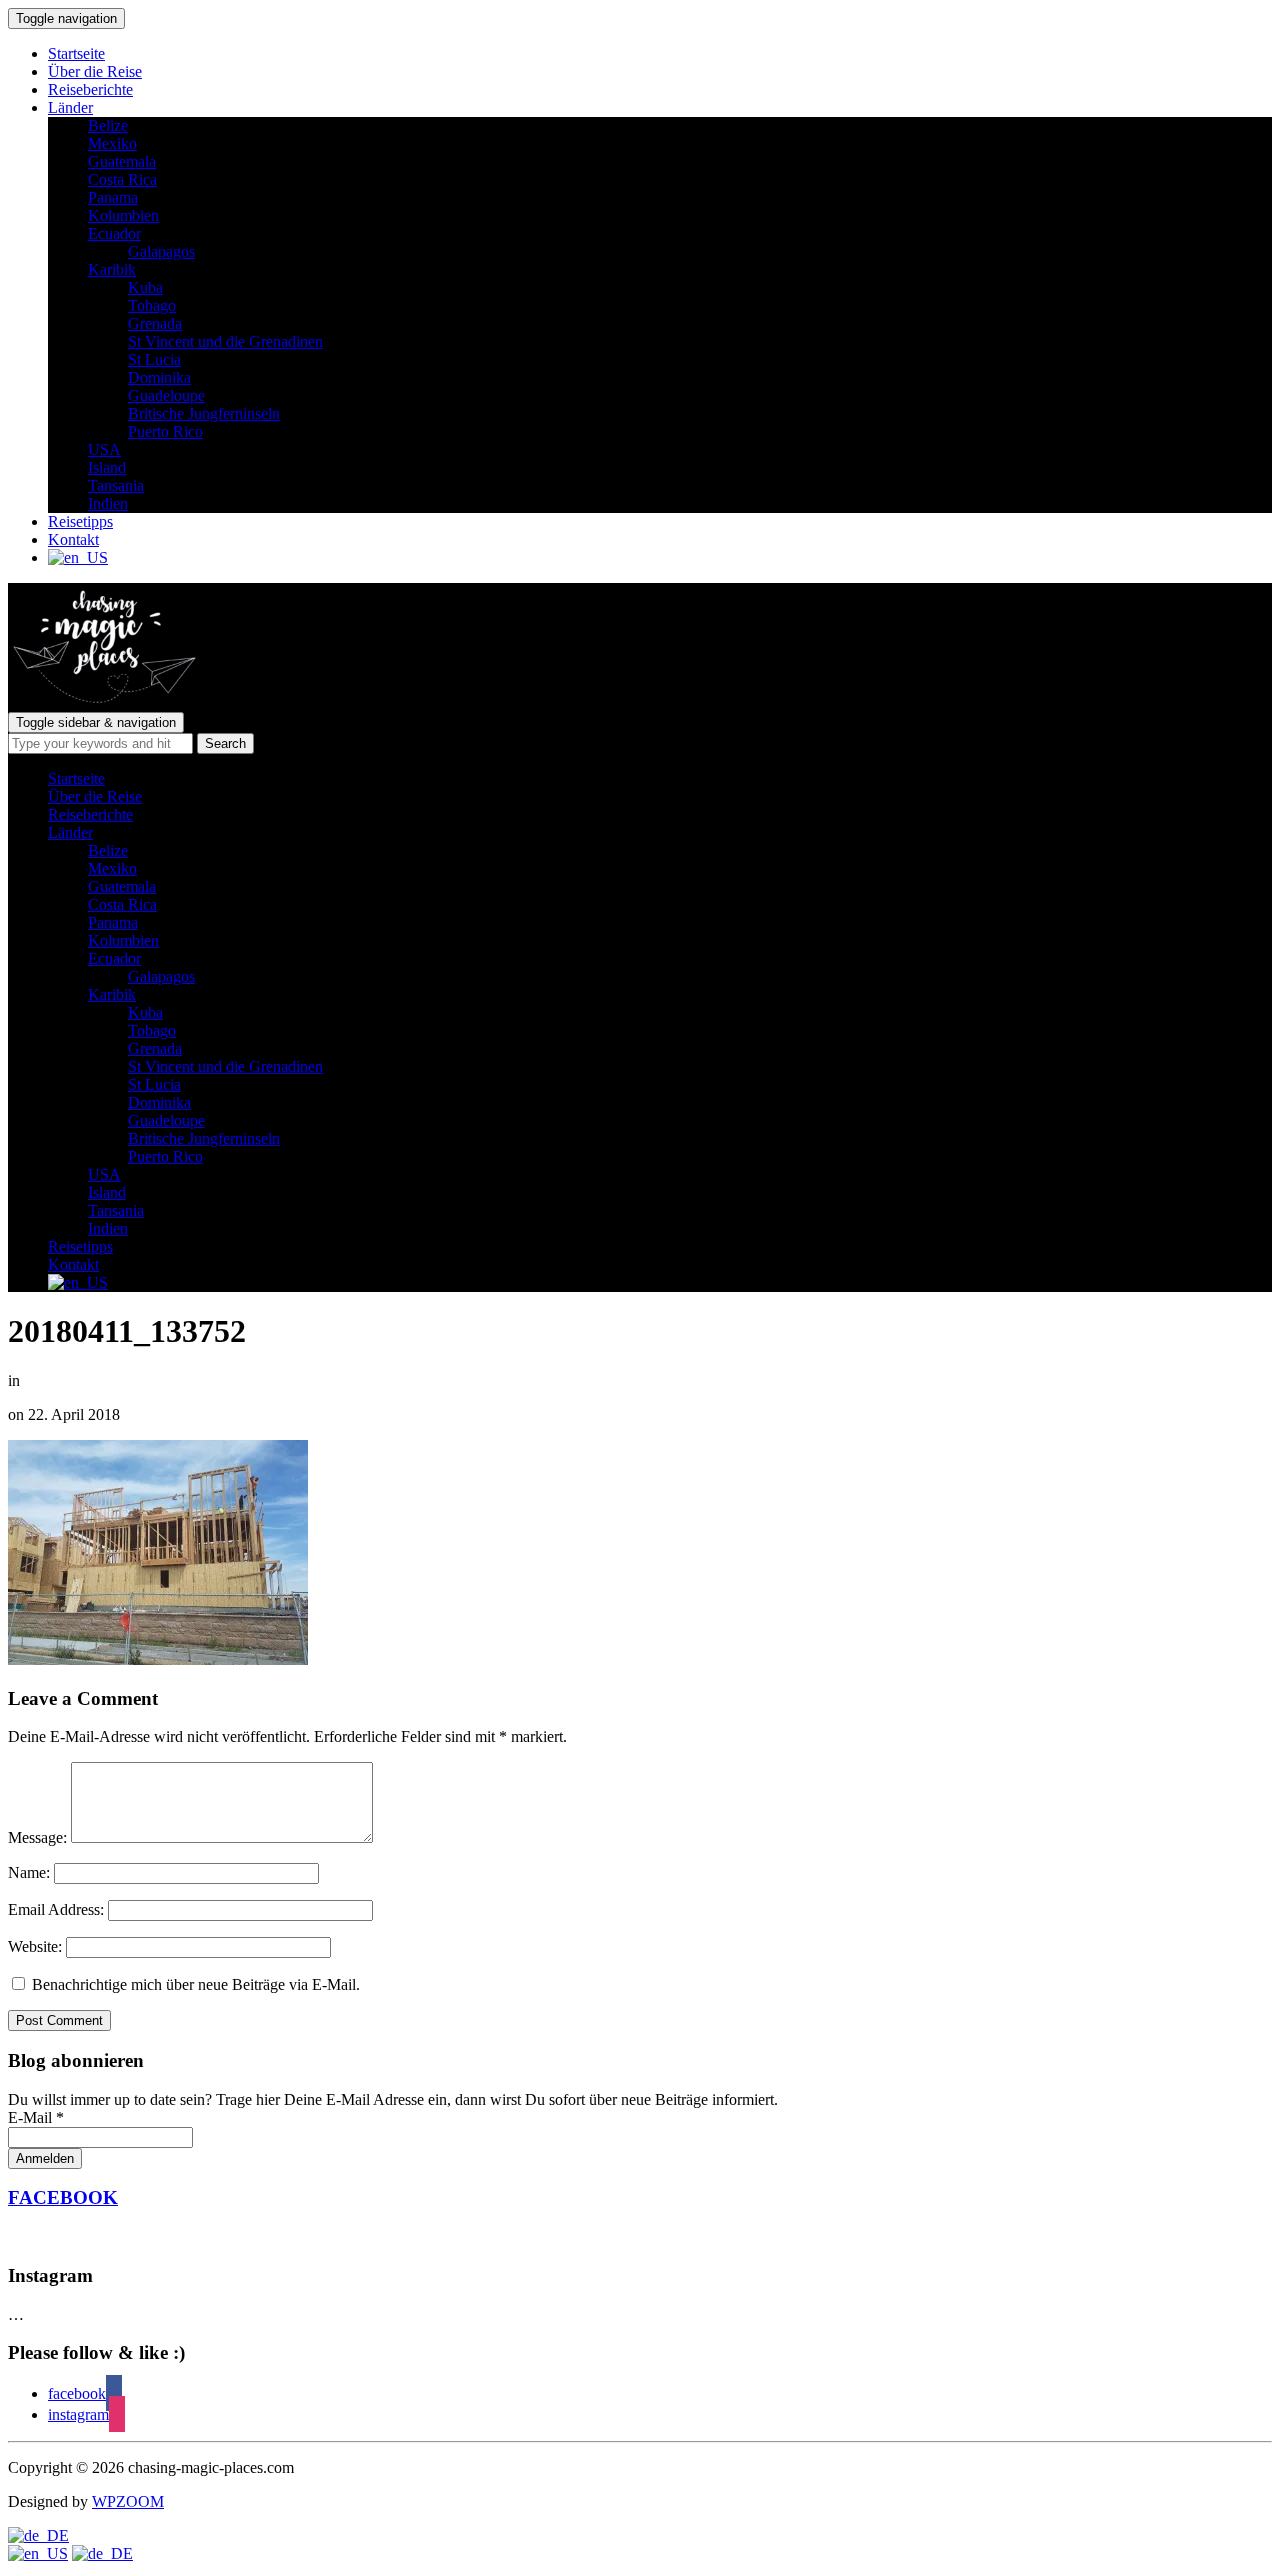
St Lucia (154, 359)
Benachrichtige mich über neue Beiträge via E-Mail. (196, 1984)
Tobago (152, 305)
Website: (35, 1946)
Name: (29, 1872)
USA (104, 449)
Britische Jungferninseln (204, 413)
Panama (113, 197)
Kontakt (73, 539)
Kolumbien (123, 215)
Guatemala (122, 161)
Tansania (116, 485)
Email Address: (56, 1909)
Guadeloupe (166, 395)
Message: (37, 1837)
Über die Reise (95, 71)
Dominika (159, 377)
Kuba (145, 287)
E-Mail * (36, 2117)
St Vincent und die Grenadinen (225, 341)
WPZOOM (128, 2501)
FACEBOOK (63, 2197)
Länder (70, 107)
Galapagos (161, 251)
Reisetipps (80, 521)
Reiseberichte (90, 89)
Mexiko (112, 143)
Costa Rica (122, 179)
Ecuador (114, 233)
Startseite (76, 53)
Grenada (155, 323)
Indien (108, 503)
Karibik (112, 269)
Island (107, 467)
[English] (38, 2553)
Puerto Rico (165, 431)
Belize (108, 125)
